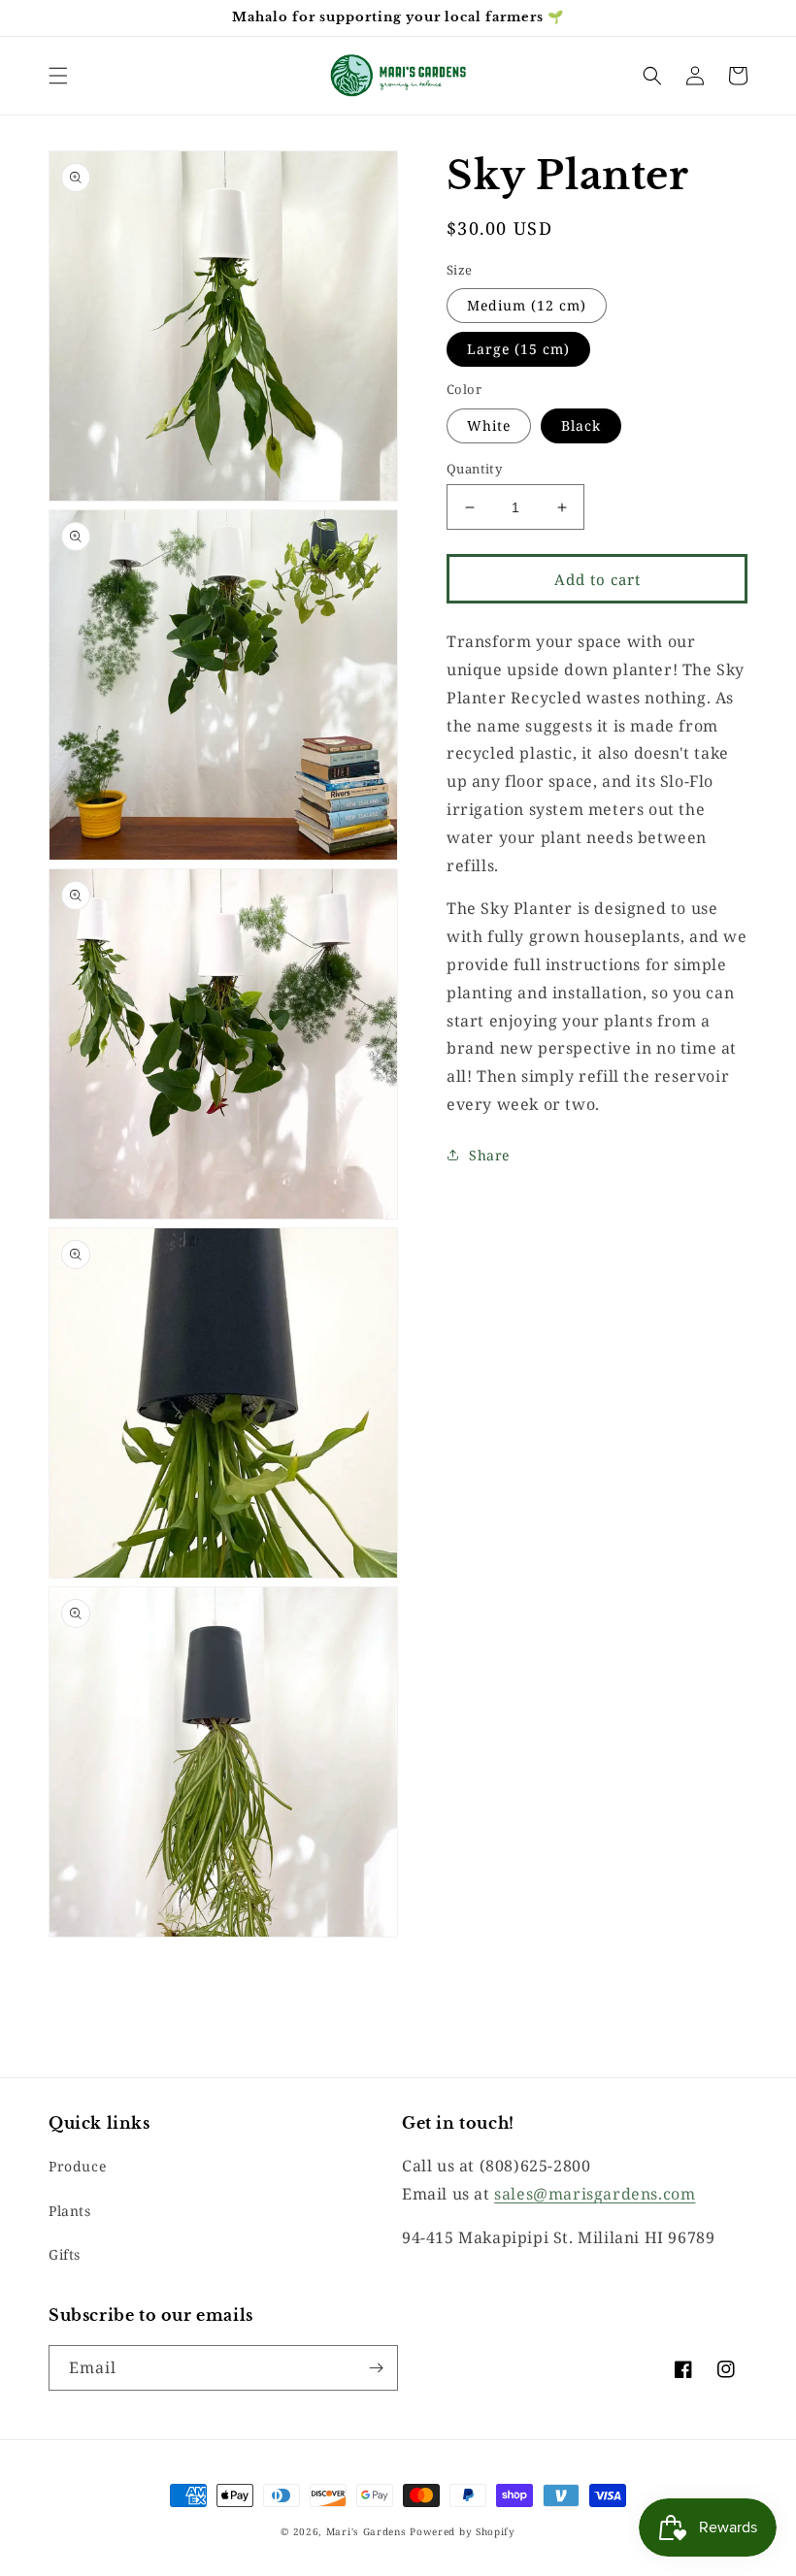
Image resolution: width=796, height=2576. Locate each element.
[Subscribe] (376, 2368)
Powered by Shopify (463, 2531)
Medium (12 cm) (527, 305)
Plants (70, 2211)
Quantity (474, 469)
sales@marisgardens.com (595, 2194)
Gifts (65, 2254)
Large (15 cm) (518, 349)
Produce (77, 2166)
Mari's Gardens (366, 2531)
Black (581, 425)
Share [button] (489, 1155)
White (489, 425)
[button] (58, 76)
